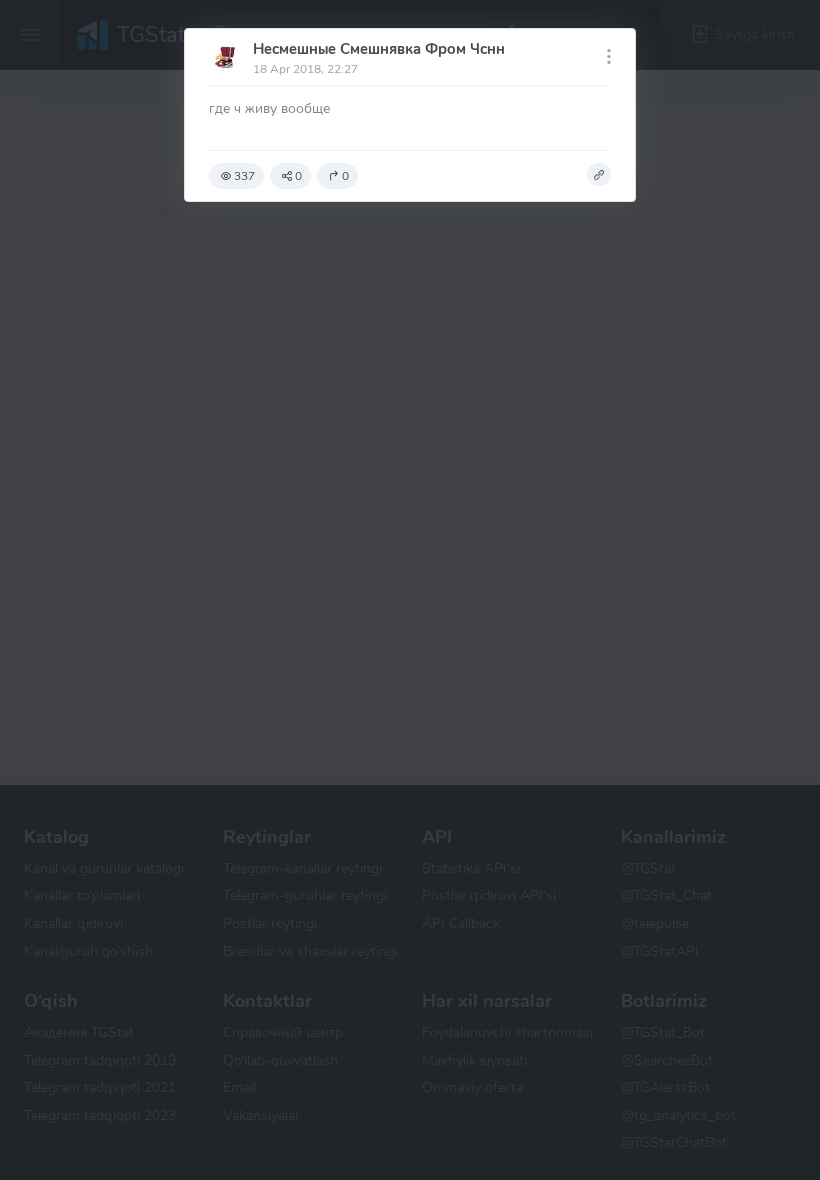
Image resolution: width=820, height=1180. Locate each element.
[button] (599, 175)
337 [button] (244, 176)
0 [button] (298, 176)
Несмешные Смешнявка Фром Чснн (379, 49)
